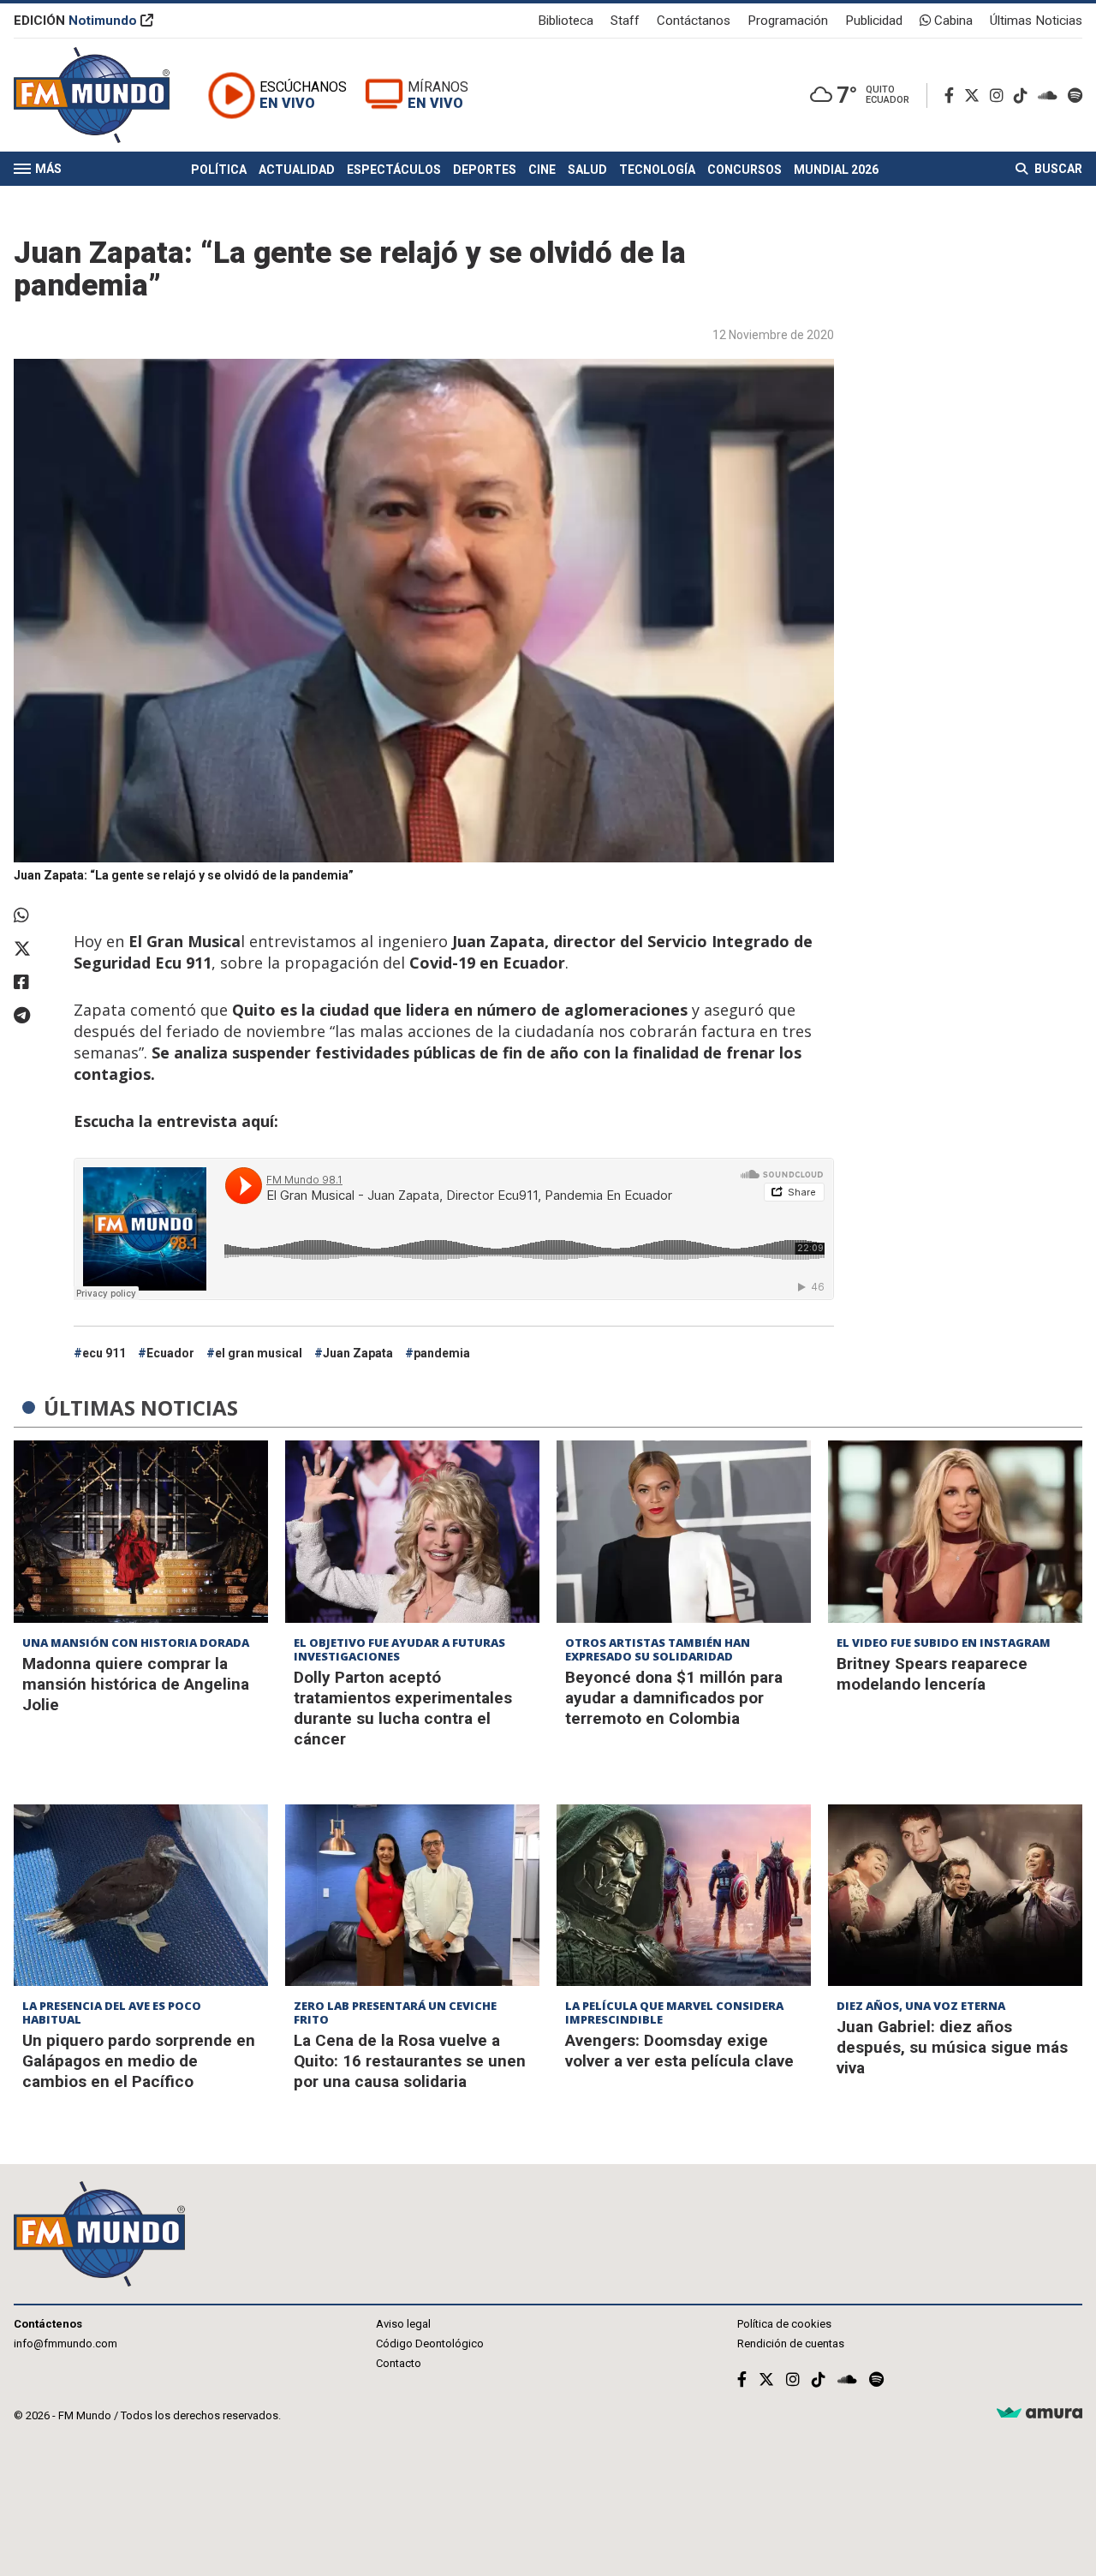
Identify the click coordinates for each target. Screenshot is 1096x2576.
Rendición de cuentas (791, 2343)
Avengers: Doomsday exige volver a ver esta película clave (679, 2051)
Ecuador (170, 1353)
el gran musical (259, 1353)
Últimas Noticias (1036, 21)
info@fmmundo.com (66, 2343)
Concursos (745, 170)
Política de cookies (784, 2324)
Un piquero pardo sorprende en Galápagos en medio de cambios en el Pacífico (139, 2061)
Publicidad (874, 21)
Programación (788, 21)
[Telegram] (35, 1016)
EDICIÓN (75, 21)
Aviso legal (403, 2324)
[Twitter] (975, 95)
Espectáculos (394, 170)
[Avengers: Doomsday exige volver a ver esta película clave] (684, 1895)
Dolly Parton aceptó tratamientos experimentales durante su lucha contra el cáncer (403, 1708)
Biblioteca (566, 21)
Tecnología (657, 170)
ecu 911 (104, 1353)
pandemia (442, 1353)
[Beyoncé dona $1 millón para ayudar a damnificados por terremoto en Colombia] (684, 1531)
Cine (542, 170)
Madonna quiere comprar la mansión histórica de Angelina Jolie (136, 1684)
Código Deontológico (430, 2343)
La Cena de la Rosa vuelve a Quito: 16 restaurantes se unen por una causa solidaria (410, 2061)
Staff (625, 21)
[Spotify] (1075, 95)
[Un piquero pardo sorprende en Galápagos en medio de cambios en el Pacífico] (141, 1895)
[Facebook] (953, 95)
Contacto (399, 2363)
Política (219, 170)
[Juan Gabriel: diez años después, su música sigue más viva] (955, 1895)
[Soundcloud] (1051, 95)
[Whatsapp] (35, 915)
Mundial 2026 (836, 170)
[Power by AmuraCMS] (1039, 2414)
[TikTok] (1024, 95)
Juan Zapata (358, 1353)
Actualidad (297, 170)
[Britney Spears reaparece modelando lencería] (955, 1531)
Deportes (485, 170)
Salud (587, 170)
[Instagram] (1000, 95)
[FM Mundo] (92, 95)
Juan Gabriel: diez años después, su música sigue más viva (952, 2047)
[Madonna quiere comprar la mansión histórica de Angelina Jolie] (141, 1531)
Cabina (952, 21)
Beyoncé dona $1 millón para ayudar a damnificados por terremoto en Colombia (674, 1698)
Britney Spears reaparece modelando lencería (932, 1674)
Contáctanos (694, 21)
